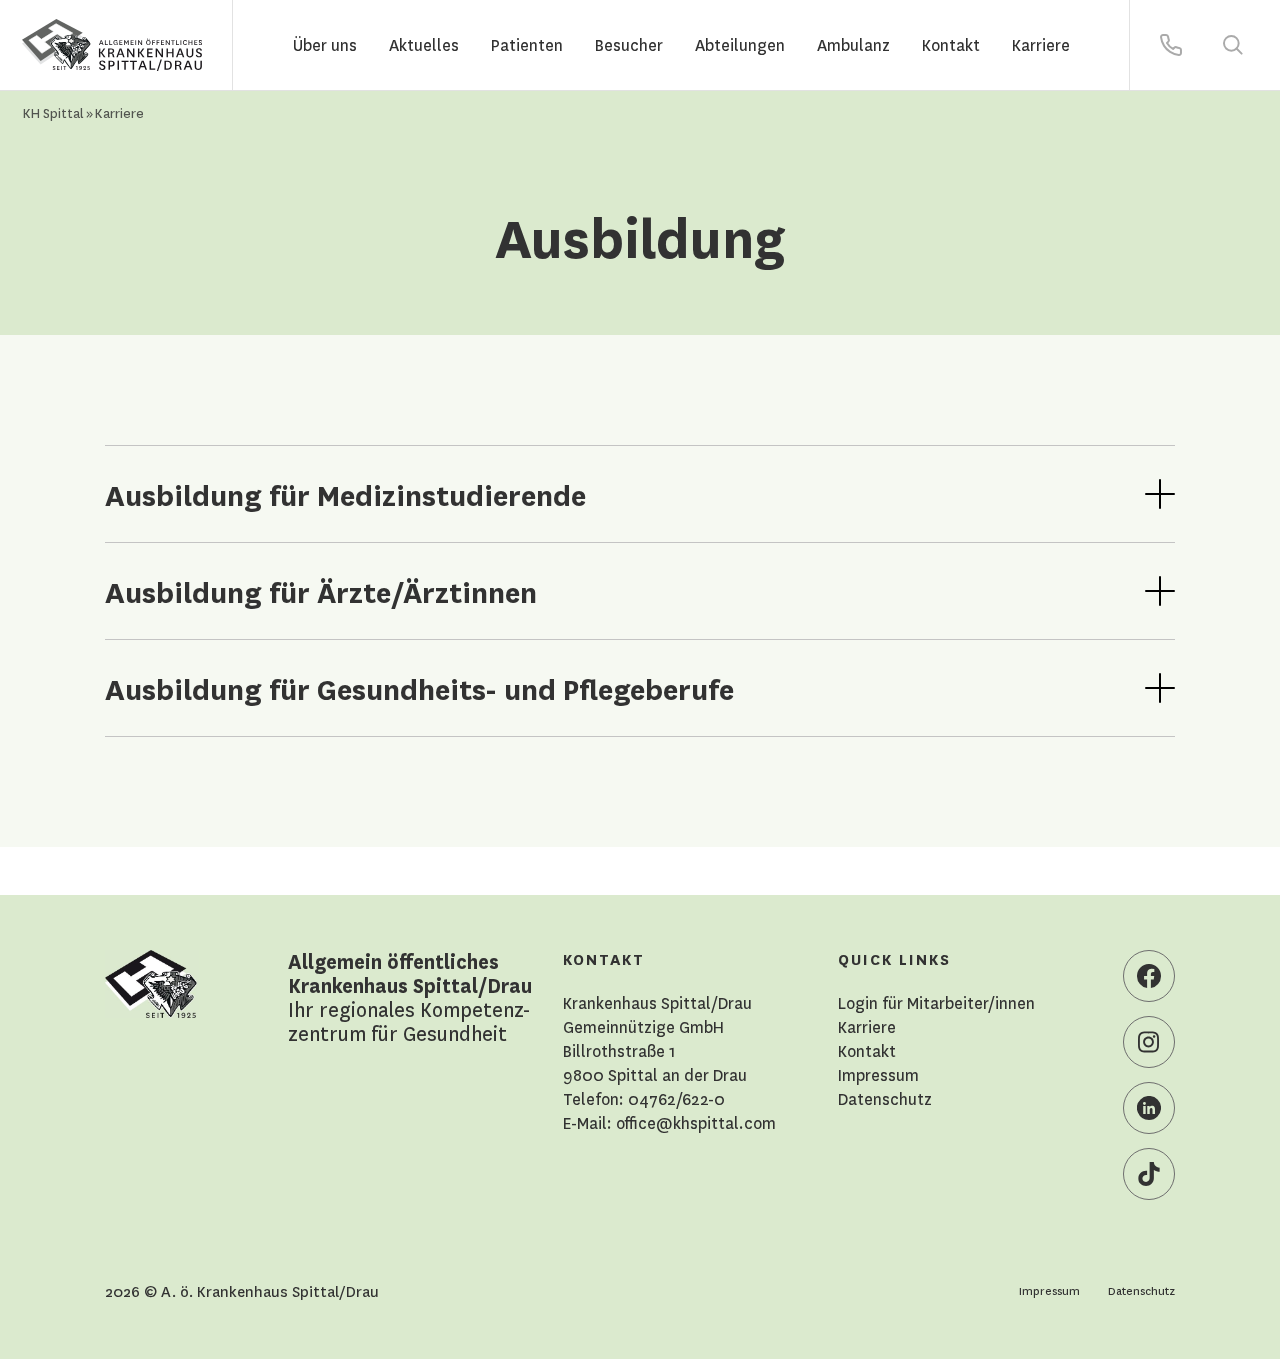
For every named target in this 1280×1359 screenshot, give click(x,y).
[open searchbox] (1233, 45)
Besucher (629, 45)
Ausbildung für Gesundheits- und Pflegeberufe (419, 688)
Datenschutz (885, 1099)
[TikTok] (1149, 1174)
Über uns (325, 45)
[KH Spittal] (112, 45)
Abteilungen (740, 45)
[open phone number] (1171, 45)
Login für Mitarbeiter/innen (936, 1003)
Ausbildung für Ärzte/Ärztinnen (321, 591)
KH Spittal (53, 112)
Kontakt (951, 45)
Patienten (527, 45)
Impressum (878, 1075)
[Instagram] (1149, 1042)
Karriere (1041, 45)
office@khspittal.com (696, 1123)
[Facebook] (1149, 976)
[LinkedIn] (1149, 1108)
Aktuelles (424, 45)
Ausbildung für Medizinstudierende (345, 494)
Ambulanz (853, 45)
